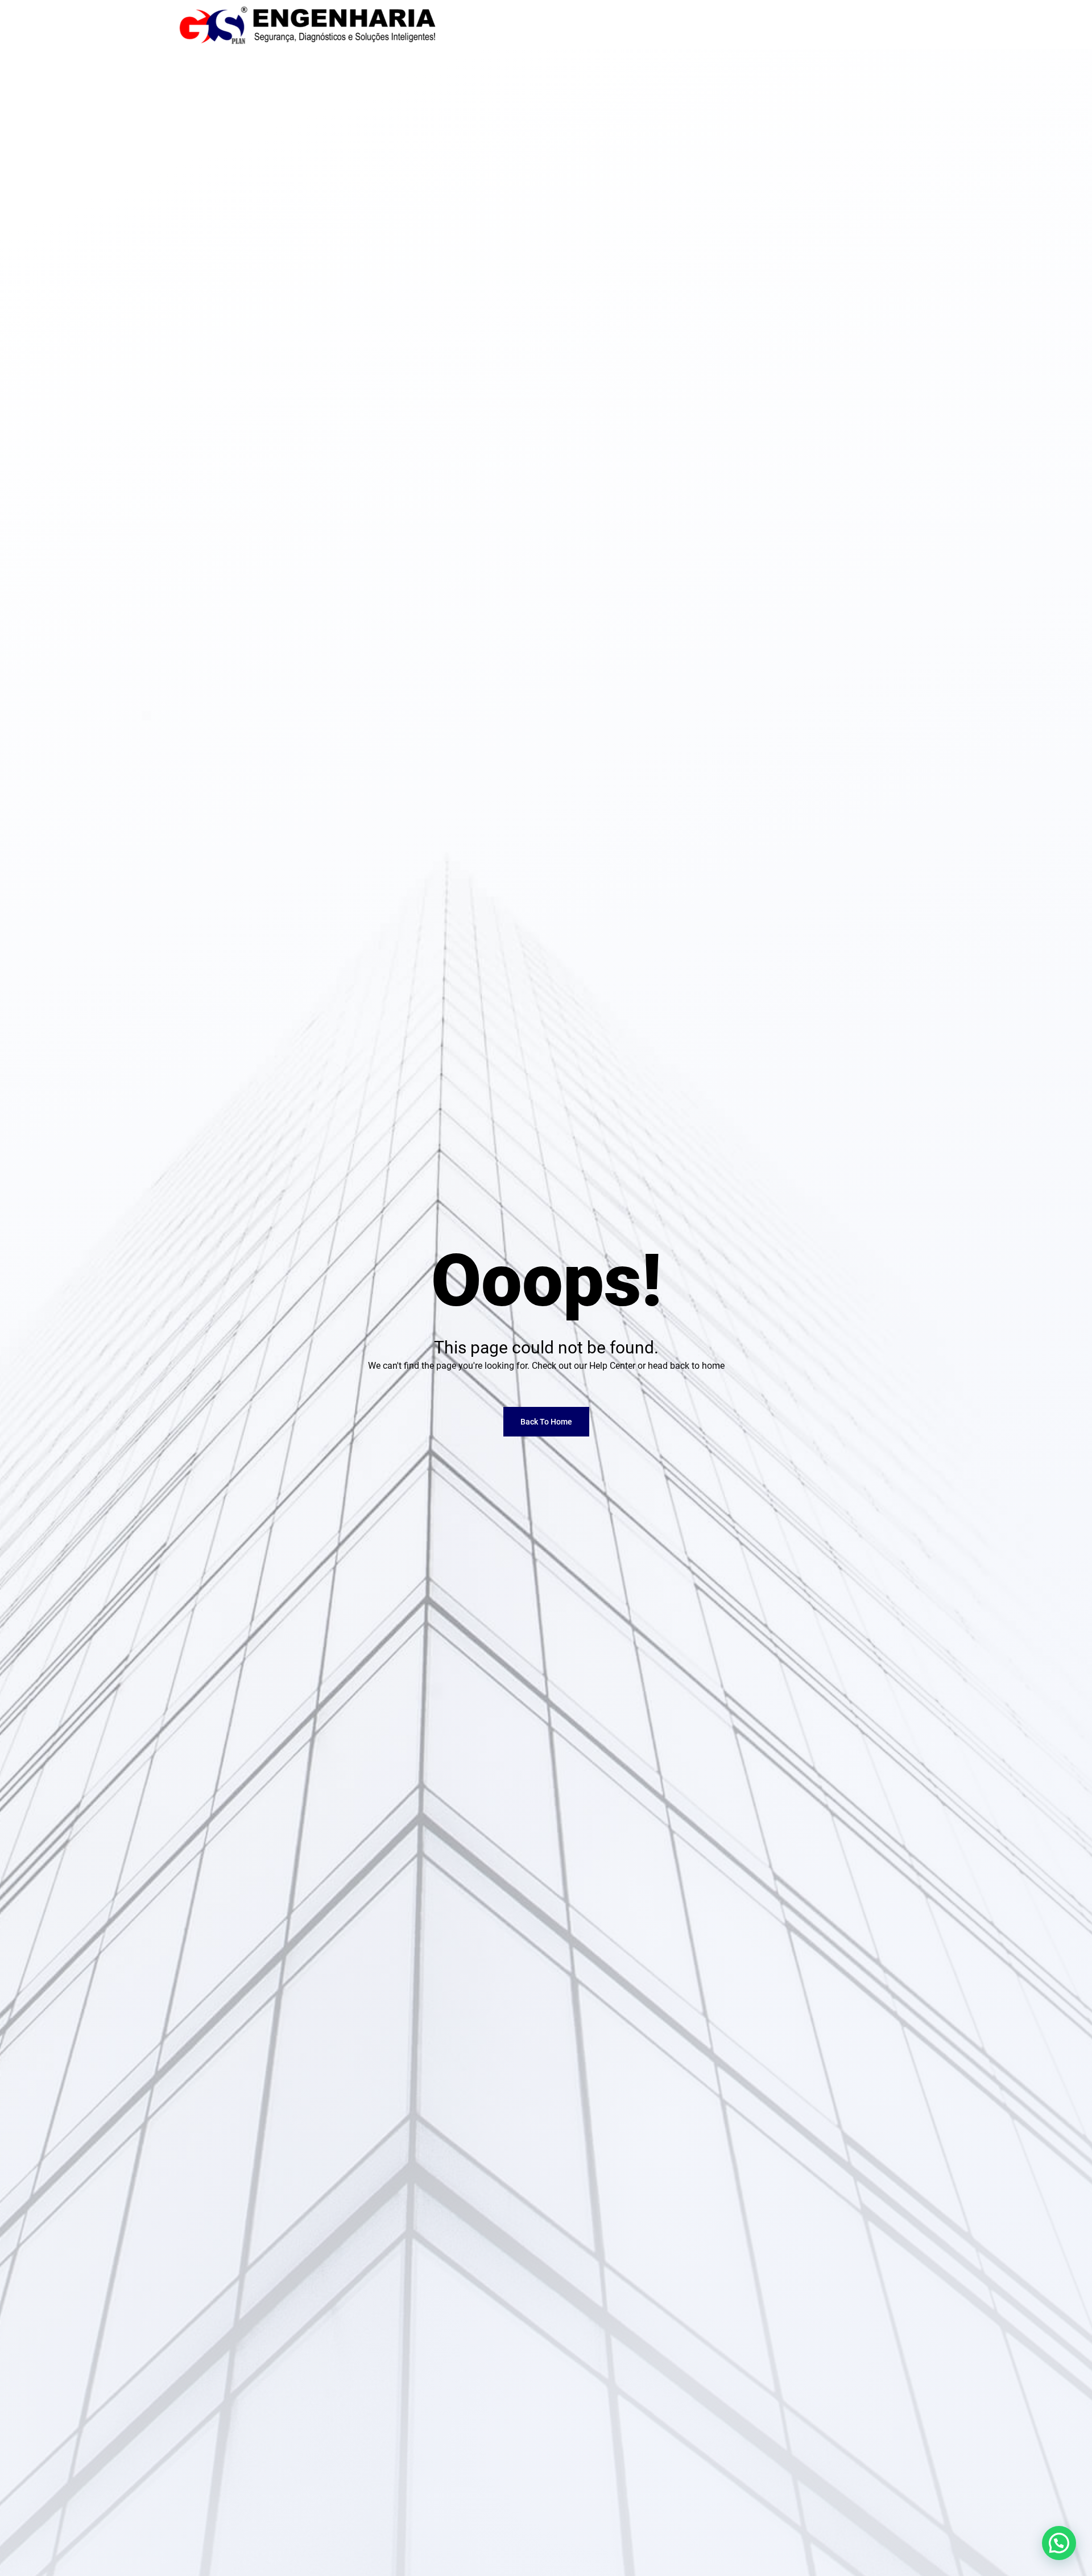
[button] (1059, 2543)
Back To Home (546, 1422)
